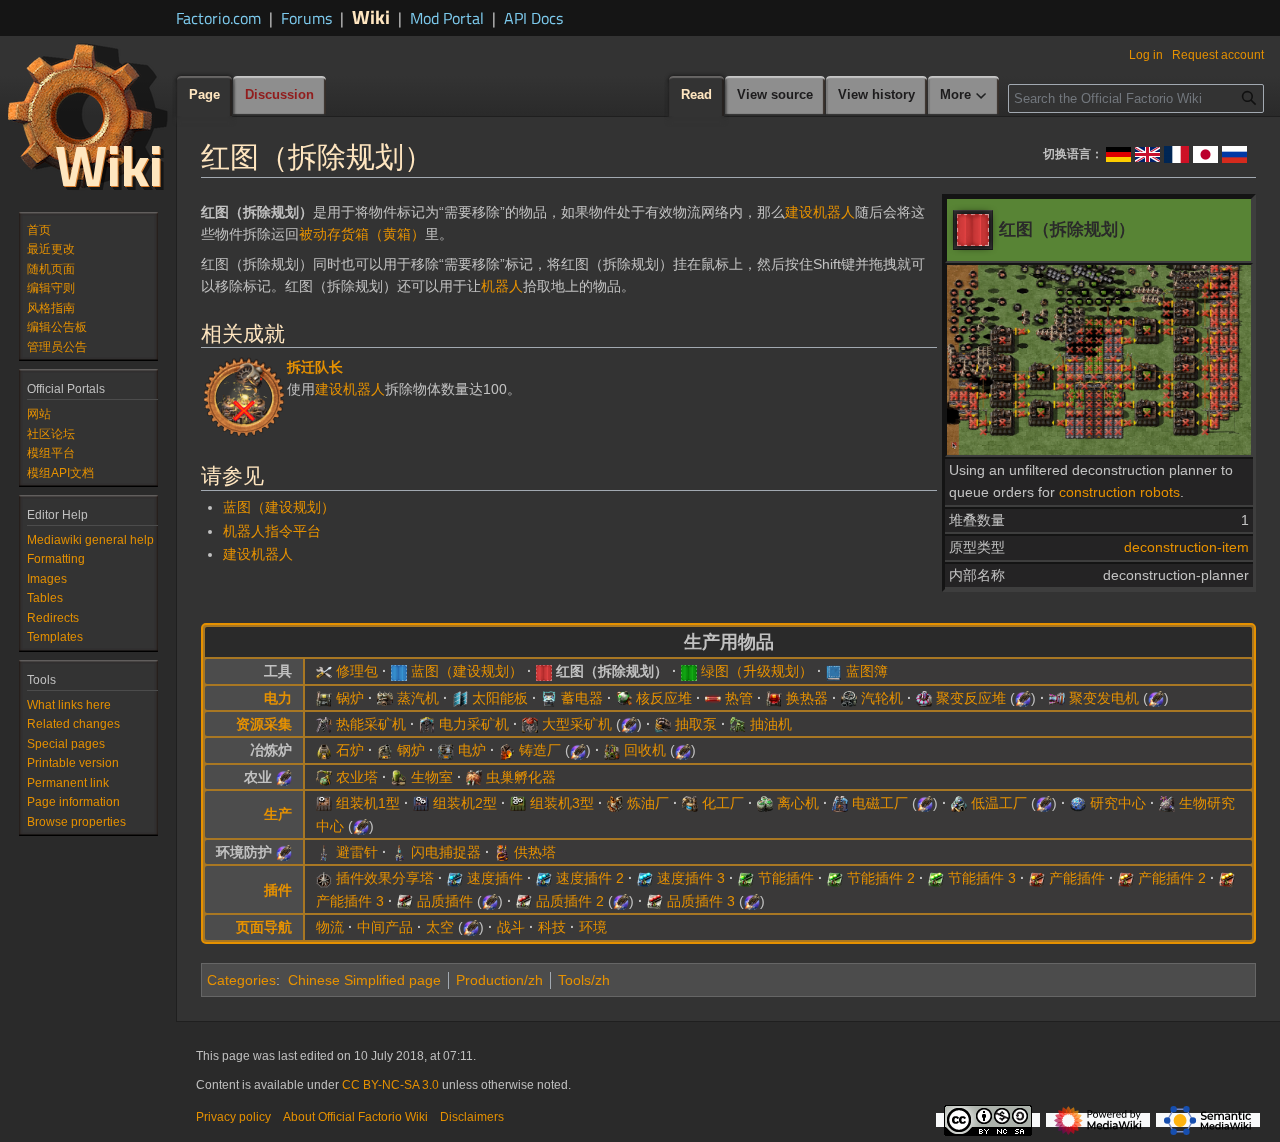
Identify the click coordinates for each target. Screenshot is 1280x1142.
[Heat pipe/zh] (713, 698)
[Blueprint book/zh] (834, 671)
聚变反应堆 (971, 698)
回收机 (645, 750)
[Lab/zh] (1078, 803)
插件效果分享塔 (385, 878)
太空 (440, 927)
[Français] (1176, 153)
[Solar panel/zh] (460, 698)
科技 (552, 927)
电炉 (472, 750)
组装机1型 (368, 803)
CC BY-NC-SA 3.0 (390, 1085)
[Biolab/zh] (1167, 803)
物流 (330, 927)
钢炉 (411, 750)
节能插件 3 (982, 878)
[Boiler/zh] (324, 698)
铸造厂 (540, 750)
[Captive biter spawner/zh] (474, 777)
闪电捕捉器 (446, 852)
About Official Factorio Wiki (355, 1117)
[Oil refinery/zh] (615, 803)
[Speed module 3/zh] (645, 878)
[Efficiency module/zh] (746, 878)
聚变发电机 (1104, 698)
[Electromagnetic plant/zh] (840, 803)
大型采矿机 (577, 724)
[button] (964, 96)
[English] (1147, 153)
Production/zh (499, 980)
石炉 (350, 750)
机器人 (502, 286)
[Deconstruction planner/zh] (544, 671)
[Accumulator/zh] (549, 698)
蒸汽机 (418, 698)
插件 (278, 890)
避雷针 (357, 852)
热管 (739, 698)
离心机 (798, 803)
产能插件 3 (350, 901)
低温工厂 (999, 803)
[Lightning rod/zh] (324, 852)
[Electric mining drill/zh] (427, 724)
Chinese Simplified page (364, 980)
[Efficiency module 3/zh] (936, 878)
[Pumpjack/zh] (738, 724)
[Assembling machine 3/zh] (518, 803)
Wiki (371, 16)
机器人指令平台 (272, 531)
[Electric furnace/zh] (446, 750)
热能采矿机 (371, 724)
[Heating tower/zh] (502, 852)
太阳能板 (500, 698)
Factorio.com (218, 18)
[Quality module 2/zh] (524, 901)
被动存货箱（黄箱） (362, 234)
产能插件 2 (1172, 878)
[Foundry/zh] (507, 750)
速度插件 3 (691, 878)
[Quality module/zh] (405, 901)
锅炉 (350, 698)
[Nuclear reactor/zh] (624, 698)
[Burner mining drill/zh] (324, 724)
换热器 (807, 698)
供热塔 (535, 852)
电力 (278, 698)
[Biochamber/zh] (399, 777)
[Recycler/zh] (612, 750)
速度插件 (495, 878)
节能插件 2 (881, 878)
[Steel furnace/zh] (385, 750)
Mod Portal (447, 18)
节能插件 (786, 878)
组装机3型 (562, 803)
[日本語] (1205, 153)
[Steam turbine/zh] (849, 698)
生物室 (432, 777)
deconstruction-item (1186, 547)
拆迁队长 (315, 367)
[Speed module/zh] (455, 878)
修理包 (357, 671)
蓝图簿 (867, 671)
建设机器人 (820, 212)
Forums (306, 18)
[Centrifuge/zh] (765, 803)
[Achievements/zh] (244, 395)
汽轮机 (882, 698)
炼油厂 (648, 803)
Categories (241, 980)
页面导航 (264, 927)
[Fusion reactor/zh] (924, 698)
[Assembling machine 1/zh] (324, 803)
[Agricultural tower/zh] (324, 777)
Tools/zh (584, 980)
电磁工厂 (880, 803)
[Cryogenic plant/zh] (959, 803)
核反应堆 (664, 698)
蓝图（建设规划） (279, 507)
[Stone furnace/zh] (324, 750)
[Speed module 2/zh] (544, 878)
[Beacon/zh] (324, 878)
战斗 (511, 927)
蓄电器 (582, 698)
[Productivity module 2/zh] (1126, 878)
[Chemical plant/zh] (690, 803)
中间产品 (385, 927)
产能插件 (1077, 878)
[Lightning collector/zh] (399, 852)
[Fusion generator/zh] (1057, 698)
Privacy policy (233, 1117)
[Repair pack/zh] (324, 671)
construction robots (1119, 492)
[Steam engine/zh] (385, 698)
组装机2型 (465, 803)
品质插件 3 (701, 901)
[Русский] (1234, 153)
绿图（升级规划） (757, 671)
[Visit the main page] (88, 116)
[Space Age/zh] (1023, 698)
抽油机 (771, 724)
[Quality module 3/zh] (655, 901)
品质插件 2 (570, 901)
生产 (278, 814)
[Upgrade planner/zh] (689, 671)
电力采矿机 (474, 724)
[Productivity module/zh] (1037, 878)
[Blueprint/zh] (399, 671)
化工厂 (723, 803)
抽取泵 (696, 724)
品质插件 (445, 901)
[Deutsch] (1118, 153)
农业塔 (357, 777)
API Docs (533, 18)
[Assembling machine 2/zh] (421, 803)
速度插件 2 (590, 878)
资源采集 (264, 724)
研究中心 (1118, 803)
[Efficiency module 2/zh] (835, 878)
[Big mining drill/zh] (530, 724)
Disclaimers (472, 1117)
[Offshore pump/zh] (663, 724)
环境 (593, 927)
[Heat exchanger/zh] (774, 698)
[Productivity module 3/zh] (1227, 878)
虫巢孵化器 (521, 777)
